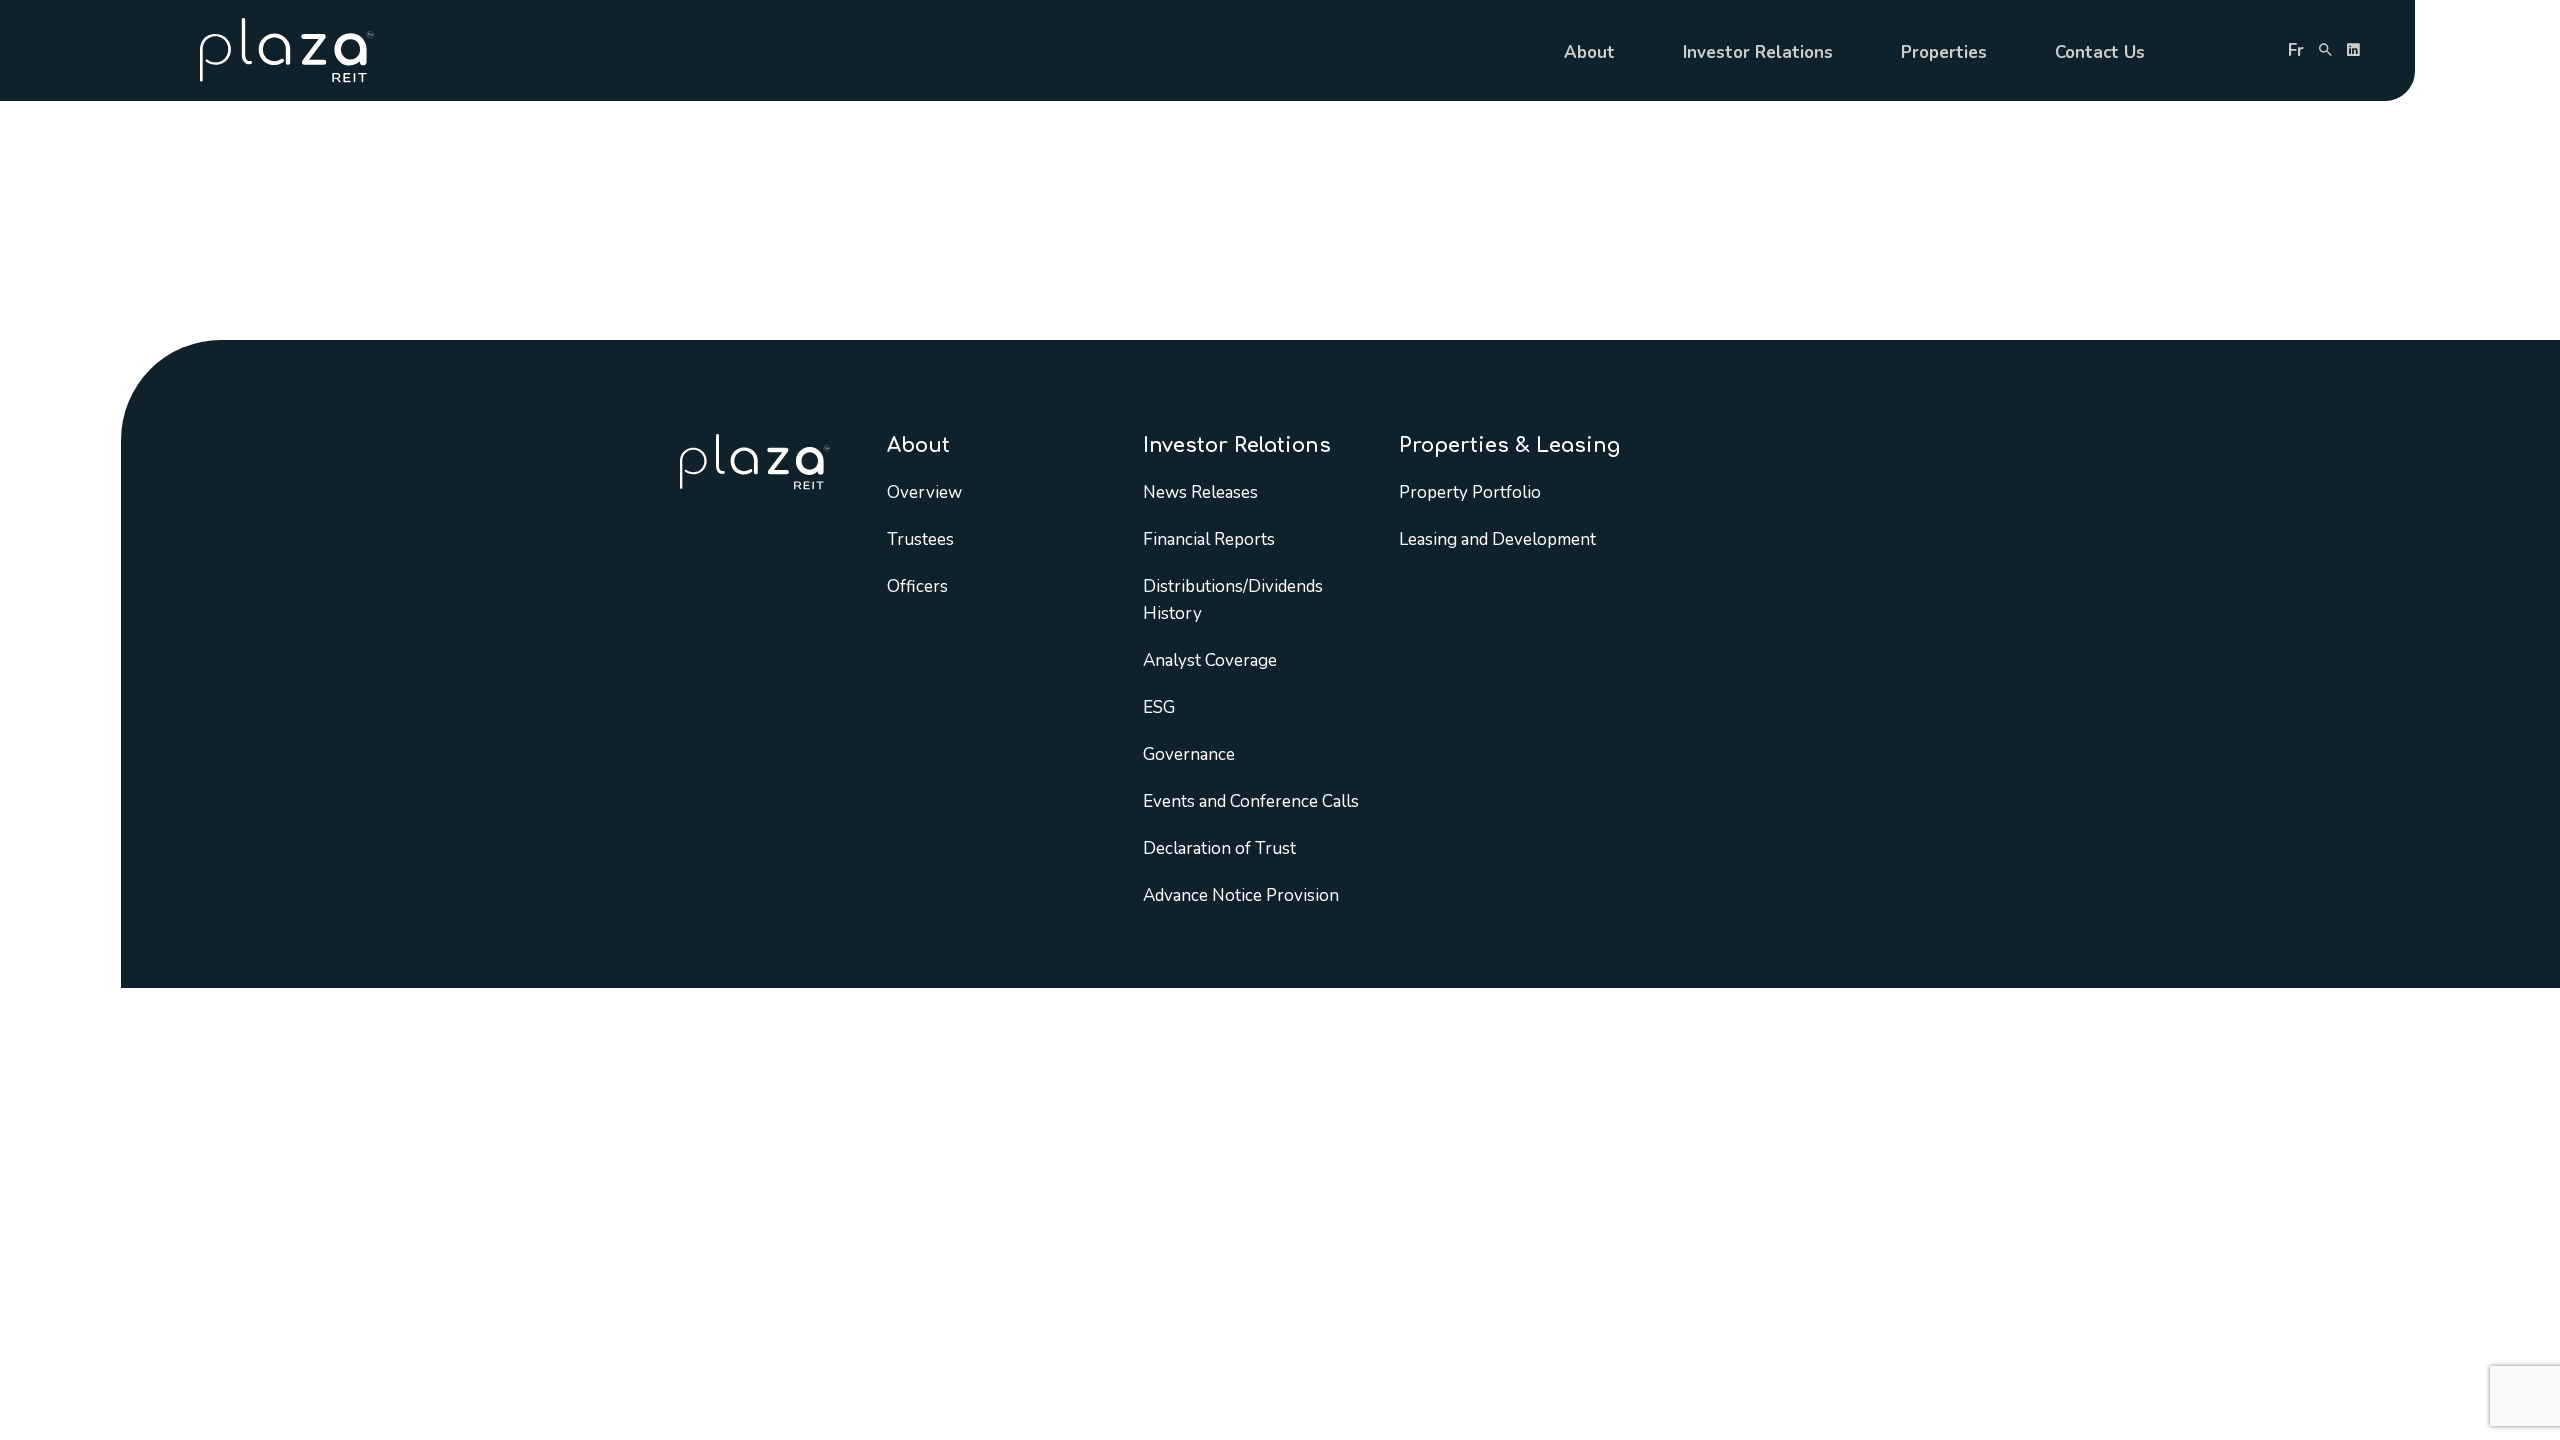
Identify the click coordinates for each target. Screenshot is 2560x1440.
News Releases (1200, 492)
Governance (1189, 754)
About (1589, 52)
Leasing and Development (1497, 539)
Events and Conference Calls (1251, 801)
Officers (917, 586)
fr (2296, 50)
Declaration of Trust (1219, 848)
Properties (1944, 52)
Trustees (920, 539)
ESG (1159, 707)
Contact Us (2100, 52)
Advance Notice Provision (1241, 895)
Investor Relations (1758, 52)
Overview (924, 492)
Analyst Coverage (1210, 660)
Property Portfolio (1470, 492)
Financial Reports (1209, 539)
